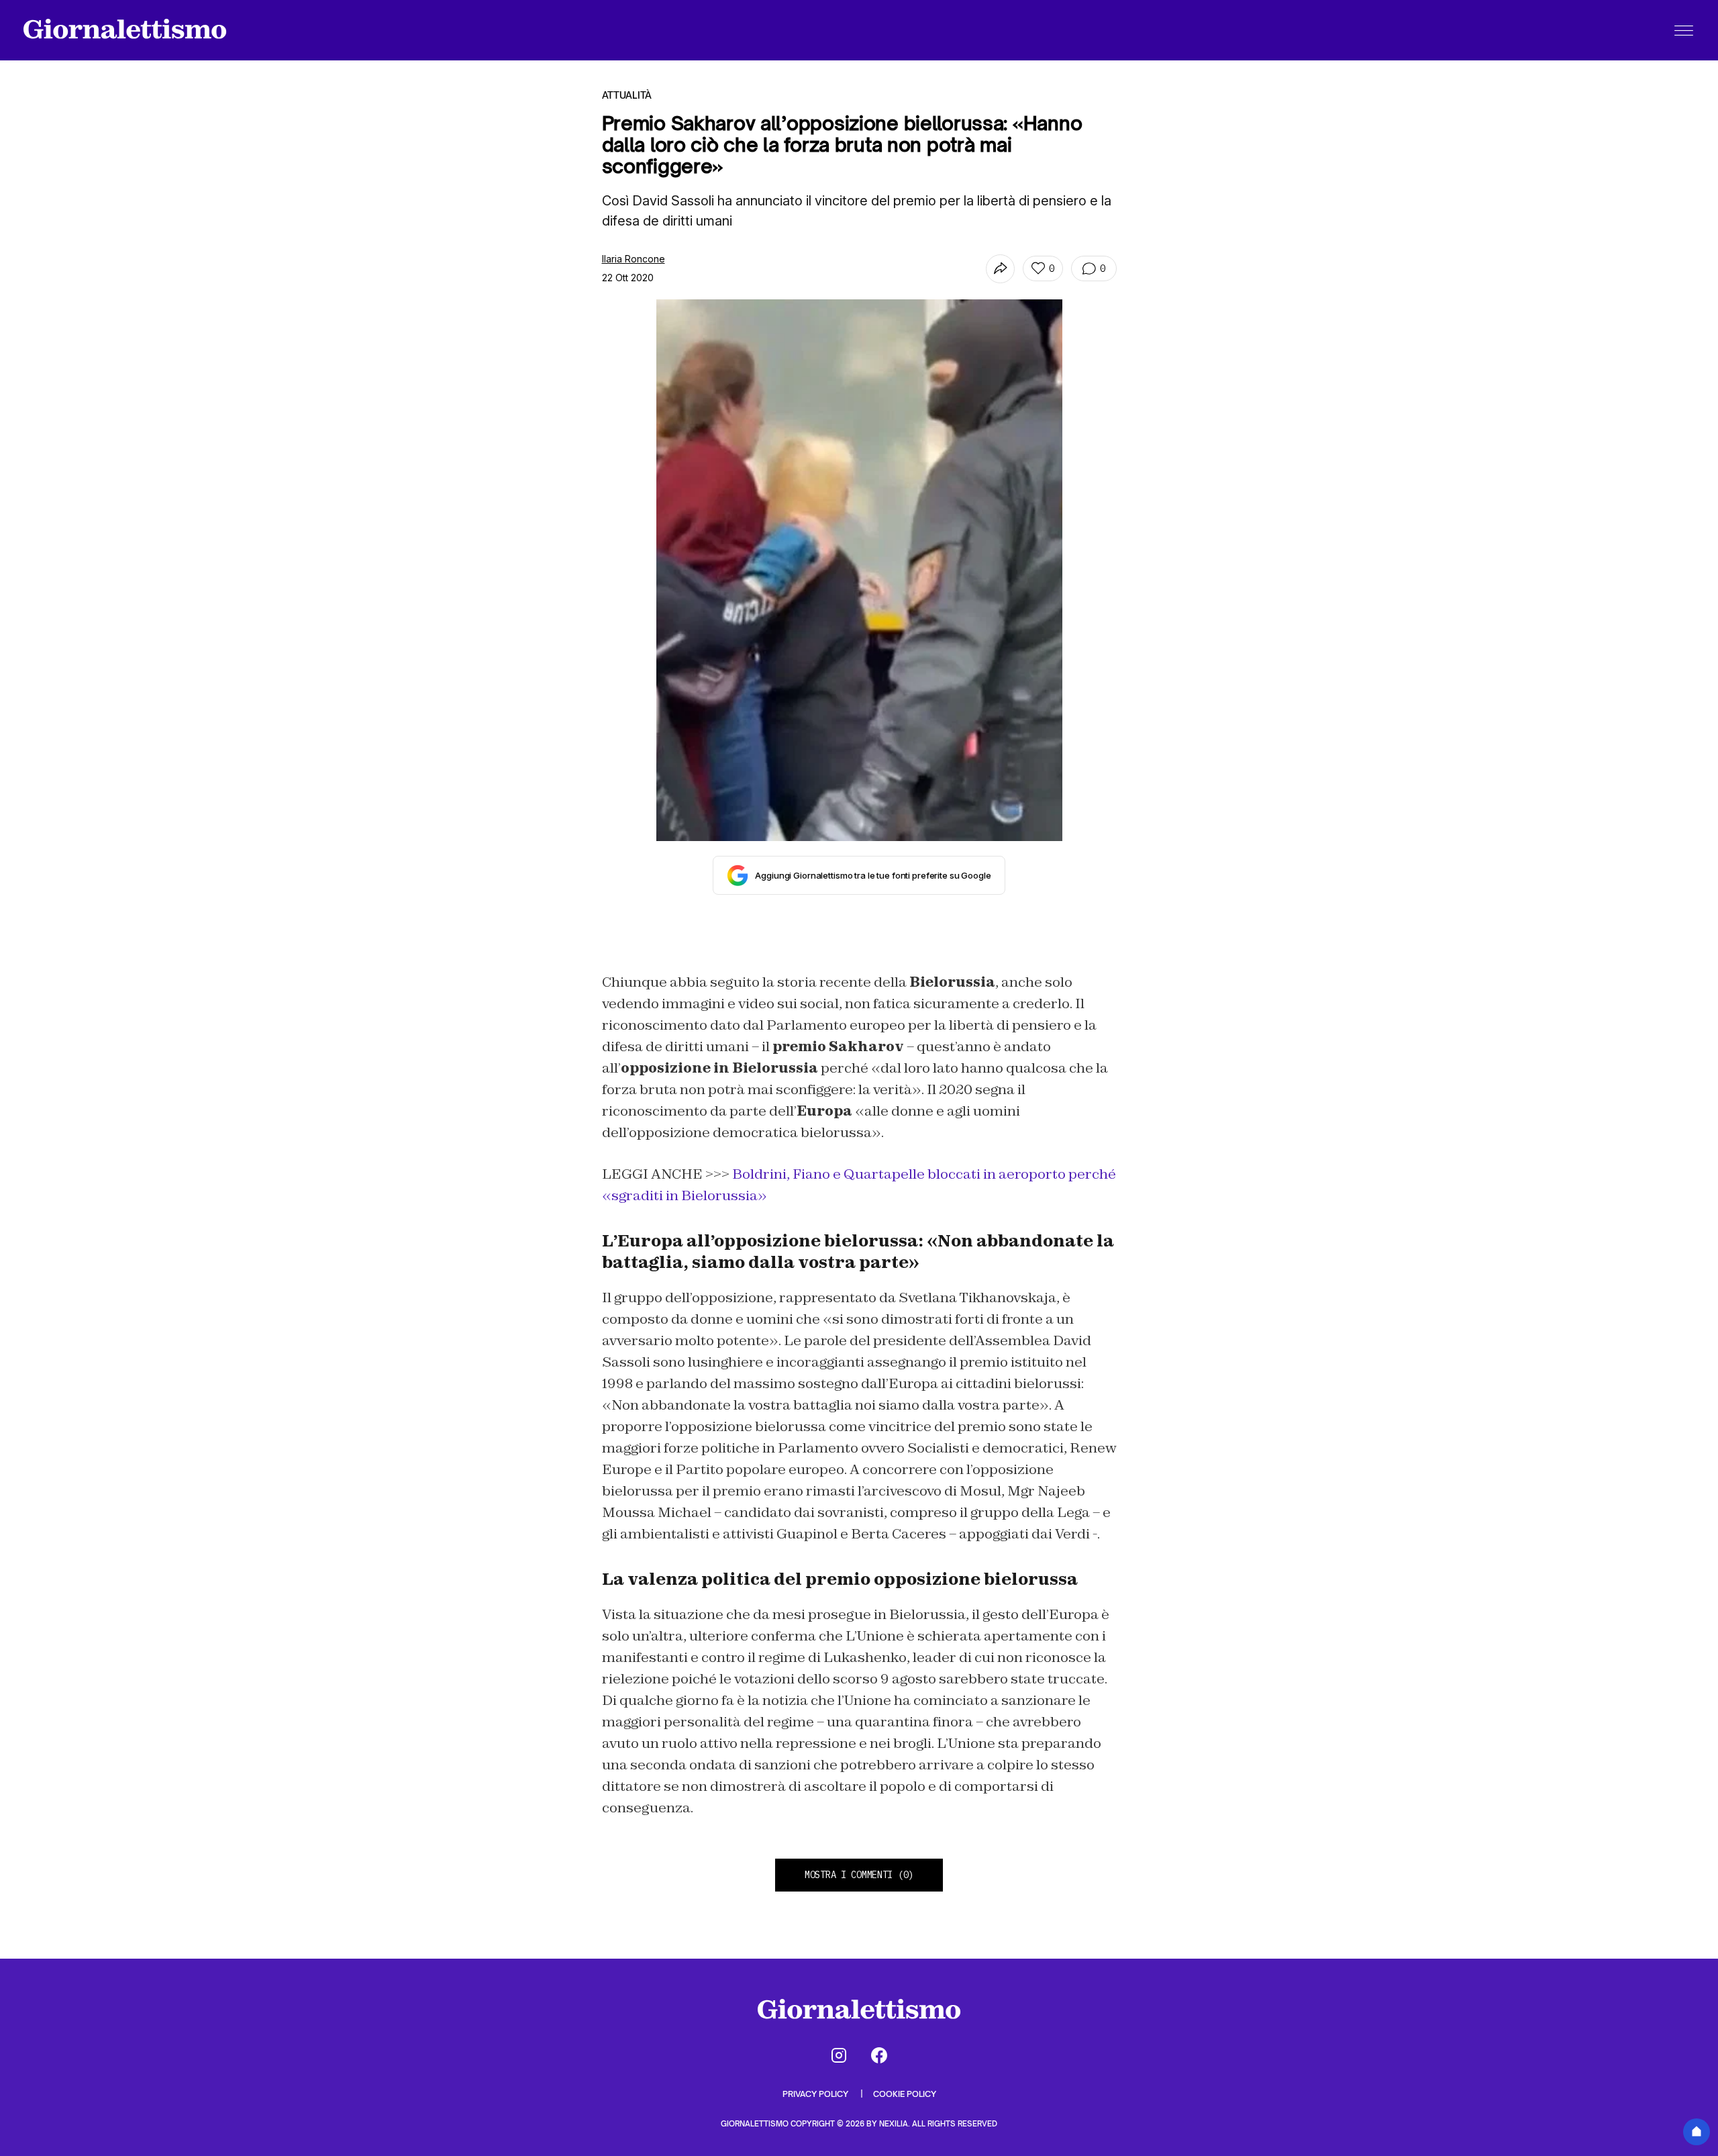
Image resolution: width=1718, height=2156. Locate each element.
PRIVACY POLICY (816, 2094)
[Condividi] (1000, 269)
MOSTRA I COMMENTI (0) (859, 1875)
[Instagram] (839, 2055)
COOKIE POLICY (905, 2094)
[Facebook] (879, 2055)
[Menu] (1684, 30)
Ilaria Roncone (634, 259)
